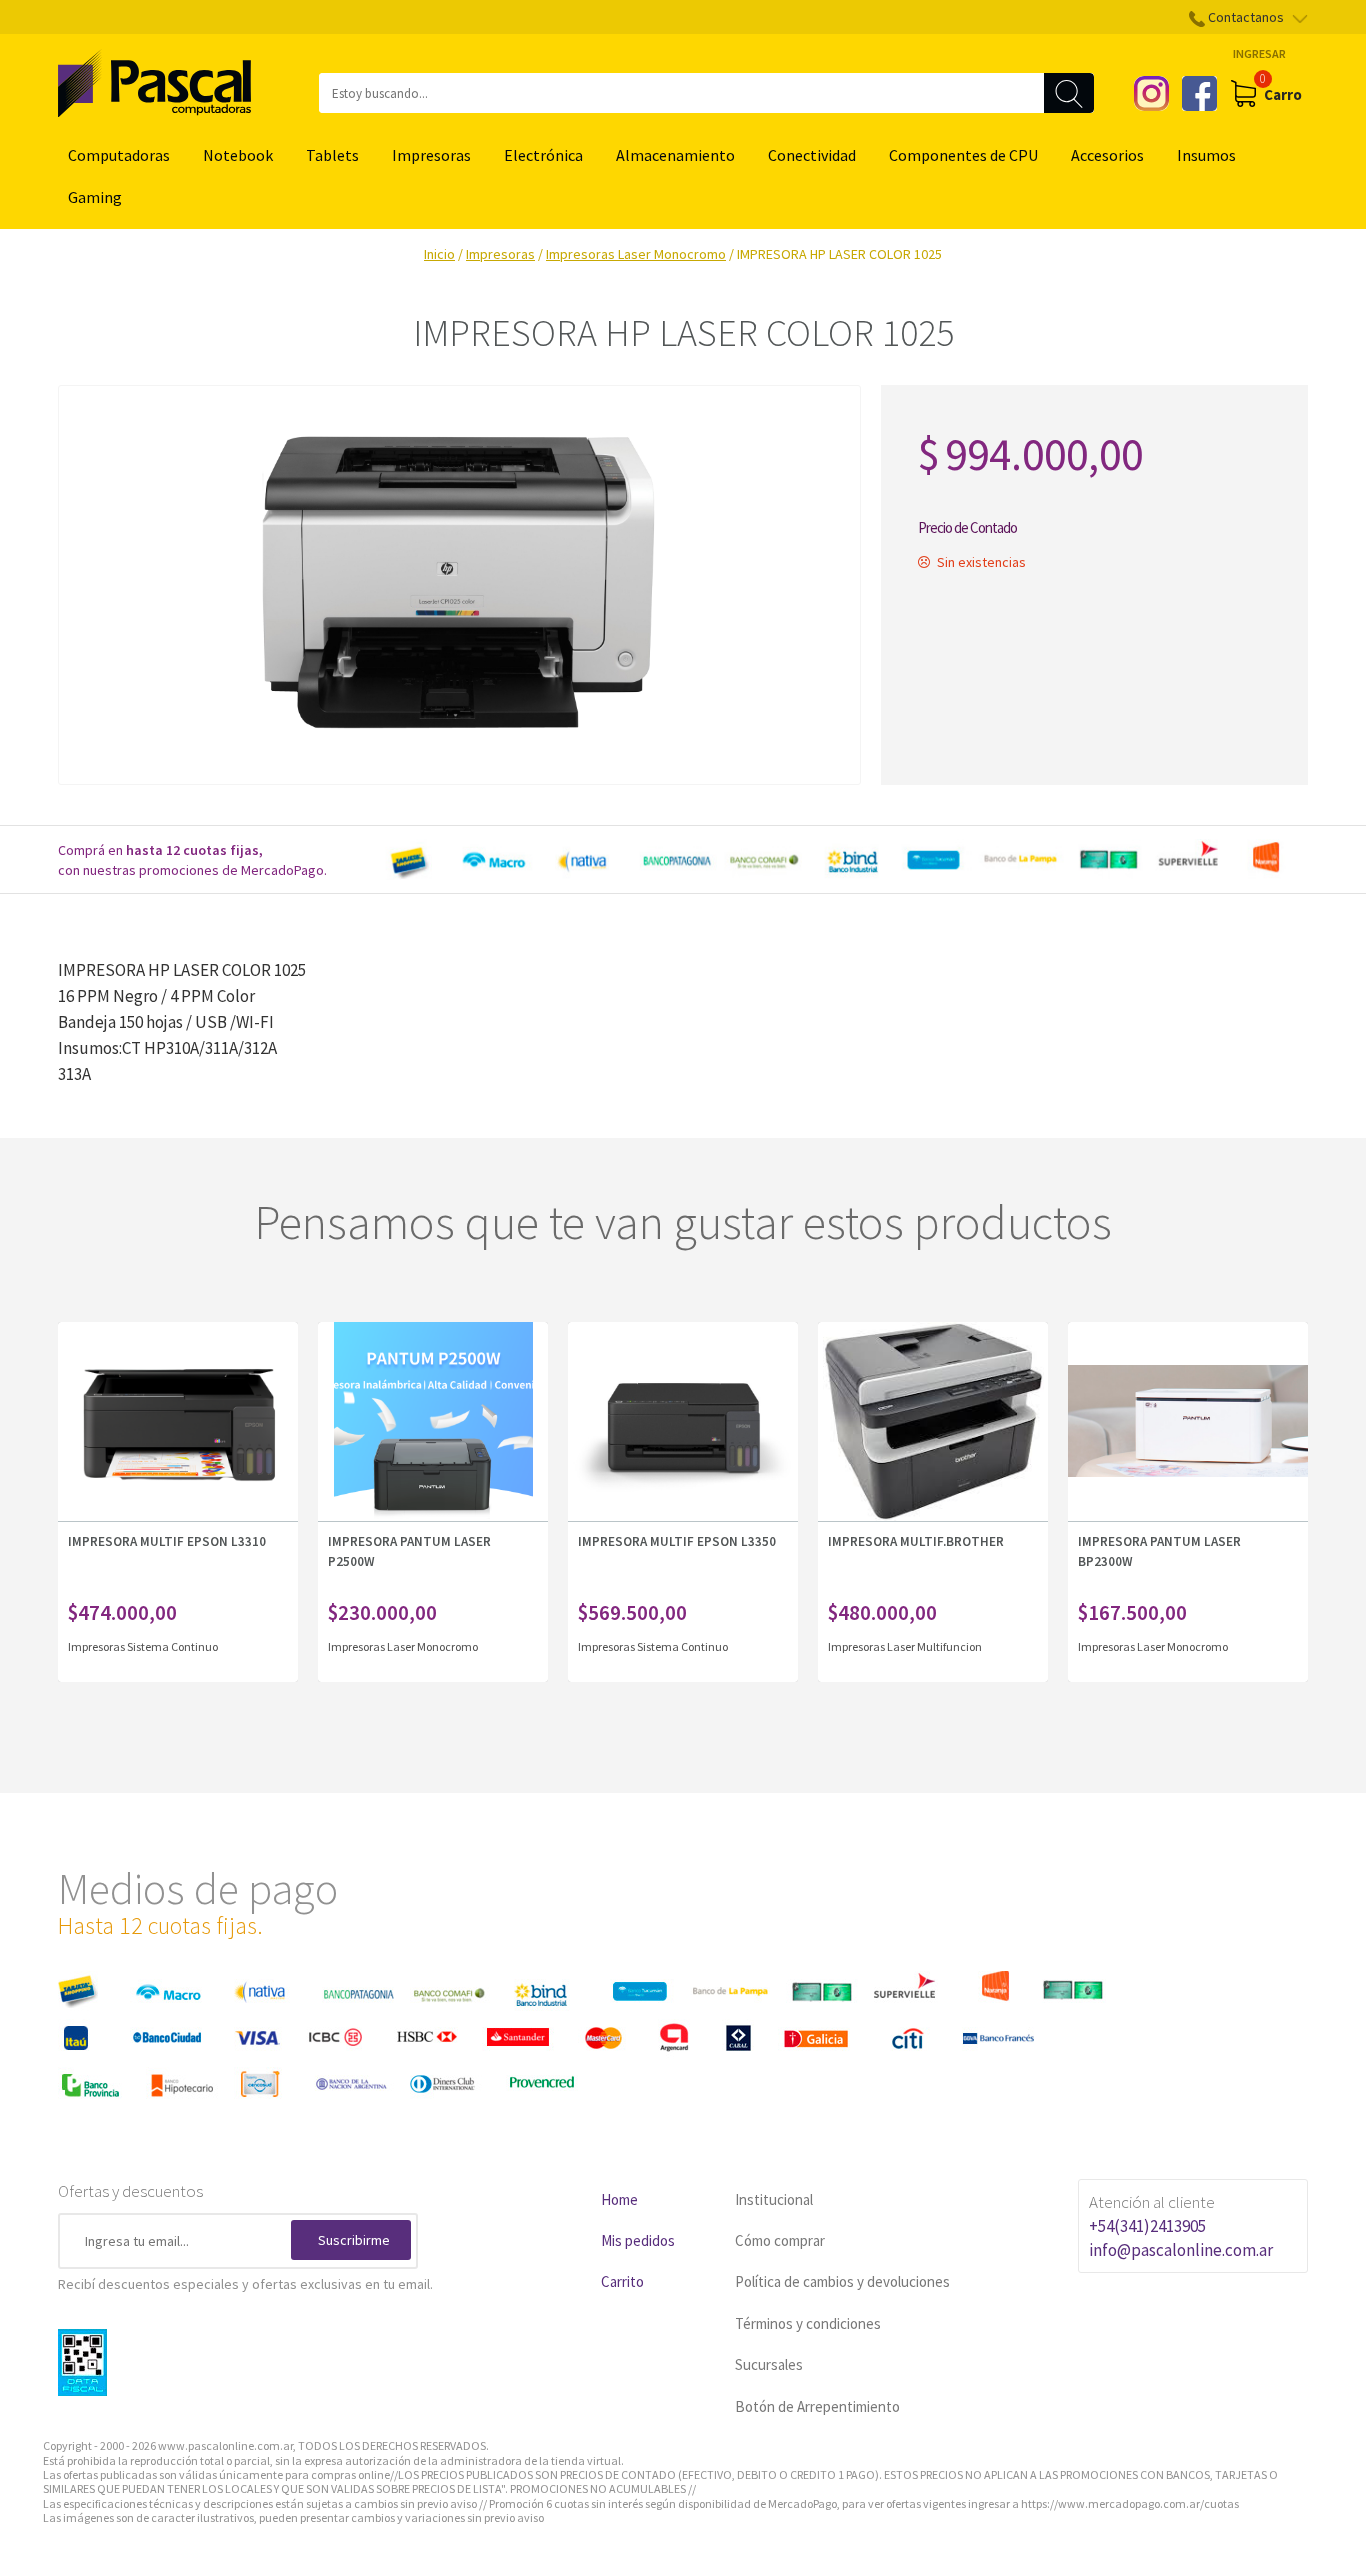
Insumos (1206, 155)
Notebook (238, 155)
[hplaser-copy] (459, 585)
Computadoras (119, 155)
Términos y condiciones (808, 2323)
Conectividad (812, 155)
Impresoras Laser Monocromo (636, 254)
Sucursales (769, 2364)
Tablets (332, 155)
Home (619, 2199)
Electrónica (543, 155)
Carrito (622, 2281)
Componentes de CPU (963, 155)
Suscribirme (354, 2240)
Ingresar (1259, 53)
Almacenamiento (675, 155)
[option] (843, 860)
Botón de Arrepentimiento (817, 2406)
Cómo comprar (780, 2240)
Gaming (95, 197)
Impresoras (431, 155)
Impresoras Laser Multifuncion (905, 1646)
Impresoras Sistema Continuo (143, 1646)
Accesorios (1107, 155)
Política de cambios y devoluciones (842, 2281)
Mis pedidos (638, 2240)
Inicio (439, 254)
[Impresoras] (276, 1645)
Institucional (774, 2199)
